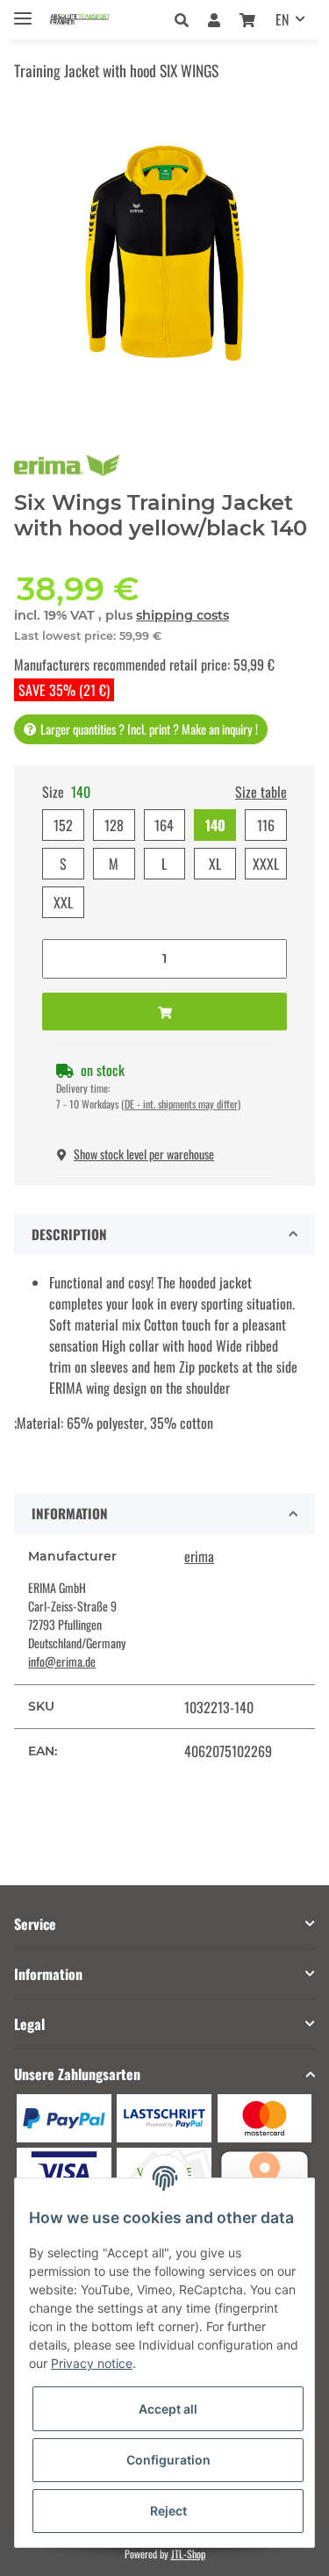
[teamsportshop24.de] (95, 20)
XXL (63, 902)
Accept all (168, 2409)
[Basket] (247, 19)
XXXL (266, 864)
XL (215, 864)
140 (215, 825)
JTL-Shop (188, 2554)
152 (63, 825)
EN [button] (282, 19)
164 (164, 825)
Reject (168, 2511)
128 (114, 825)
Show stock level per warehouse (144, 1154)
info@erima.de (62, 1661)
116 (266, 825)
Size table (261, 792)
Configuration (168, 2460)
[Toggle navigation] (23, 11)
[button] (186, 19)
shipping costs (182, 615)
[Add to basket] (164, 1012)
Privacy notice (92, 2363)
